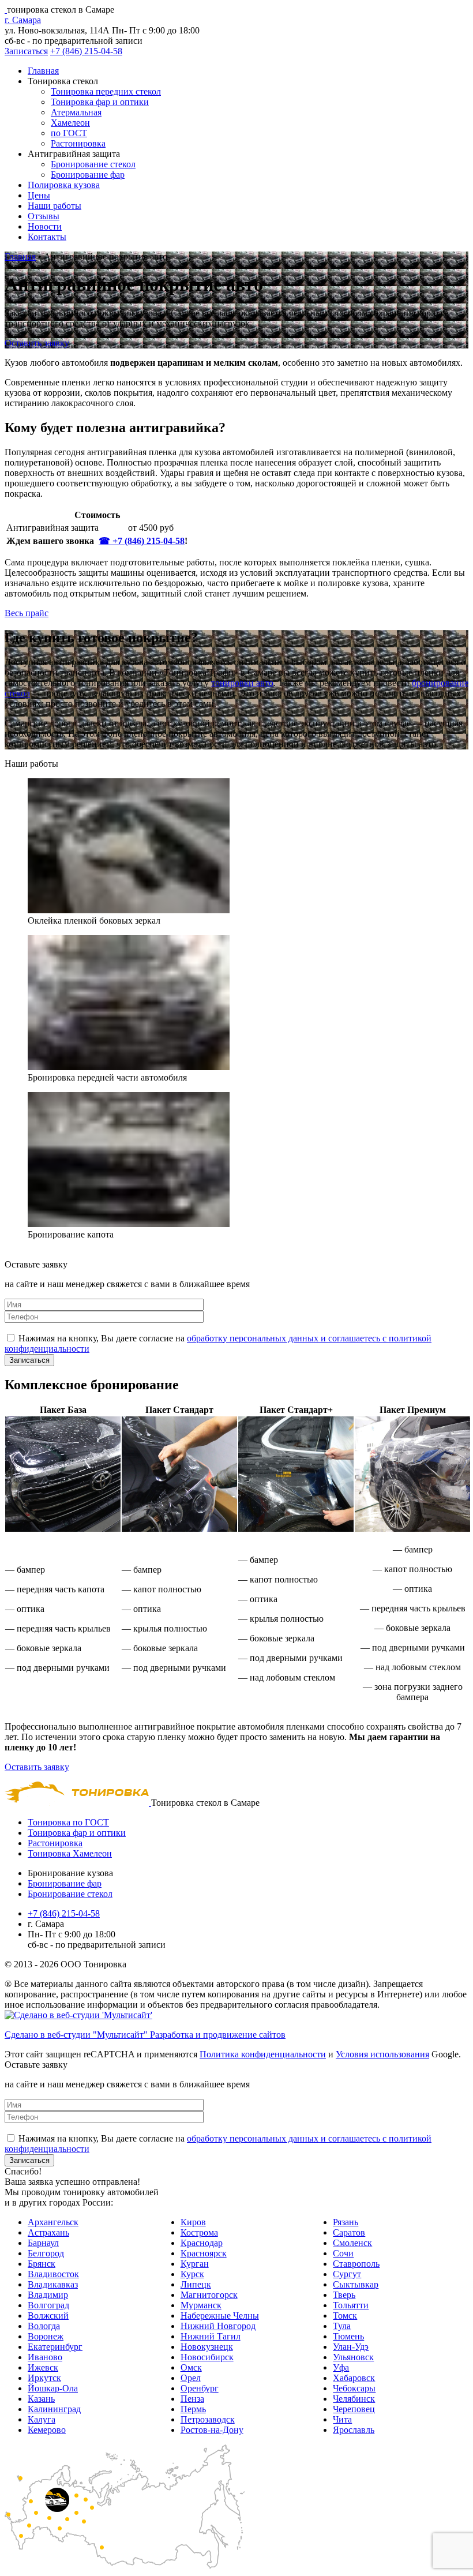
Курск (192, 2274)
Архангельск (53, 2222)
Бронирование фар (88, 175)
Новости (45, 226)
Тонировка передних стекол (106, 91)
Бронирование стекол (93, 164)
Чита (342, 2419)
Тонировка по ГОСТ (68, 1822)
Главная (43, 71)
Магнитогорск (209, 2295)
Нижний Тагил (211, 2336)
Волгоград (48, 2305)
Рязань (346, 2222)
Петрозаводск (208, 2419)
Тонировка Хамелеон (70, 1853)
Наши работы (55, 206)
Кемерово (47, 2430)
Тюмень (348, 2336)
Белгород (46, 2253)
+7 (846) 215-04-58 (86, 51)
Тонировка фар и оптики (100, 102)
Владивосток (53, 2274)
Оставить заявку (37, 343)
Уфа (341, 2367)
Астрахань (48, 2232)
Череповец (354, 2409)
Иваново (45, 2357)
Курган (195, 2264)
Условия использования (382, 2054)
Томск (345, 2316)
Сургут (347, 2274)
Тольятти (351, 2305)
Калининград (54, 2409)
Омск (191, 2367)
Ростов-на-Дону (212, 2430)
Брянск (42, 2264)
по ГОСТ (69, 133)
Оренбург (200, 2388)
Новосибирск (207, 2357)
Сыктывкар (356, 2284)
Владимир (48, 2295)
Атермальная (76, 112)
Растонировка (78, 143)
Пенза (192, 2399)
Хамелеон (70, 123)
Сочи (343, 2253)
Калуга (42, 2419)
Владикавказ (53, 2284)
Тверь (344, 2295)
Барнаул (43, 2243)
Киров (193, 2222)
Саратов (349, 2232)
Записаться (26, 51)
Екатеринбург (55, 2347)
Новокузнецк (207, 2347)
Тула (342, 2326)
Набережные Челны (220, 2316)
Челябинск (354, 2399)
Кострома (199, 2232)
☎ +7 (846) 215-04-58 (142, 541)
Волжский (48, 2316)
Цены (39, 195)
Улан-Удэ (351, 2347)
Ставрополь (356, 2264)
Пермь (193, 2409)
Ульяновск (353, 2357)
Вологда (44, 2326)
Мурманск (201, 2305)
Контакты (47, 237)
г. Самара (23, 20)
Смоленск (352, 2243)
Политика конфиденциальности (263, 2054)
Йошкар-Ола (53, 2388)
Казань (41, 2399)
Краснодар (202, 2243)
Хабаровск (354, 2378)
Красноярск (204, 2253)
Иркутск (44, 2378)
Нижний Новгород (218, 2326)
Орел (191, 2378)
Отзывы (44, 216)
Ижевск (43, 2367)
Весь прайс (27, 613)
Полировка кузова (64, 185)
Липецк (196, 2284)
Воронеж (46, 2336)
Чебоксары (354, 2388)
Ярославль (354, 2430)
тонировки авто (242, 683)
